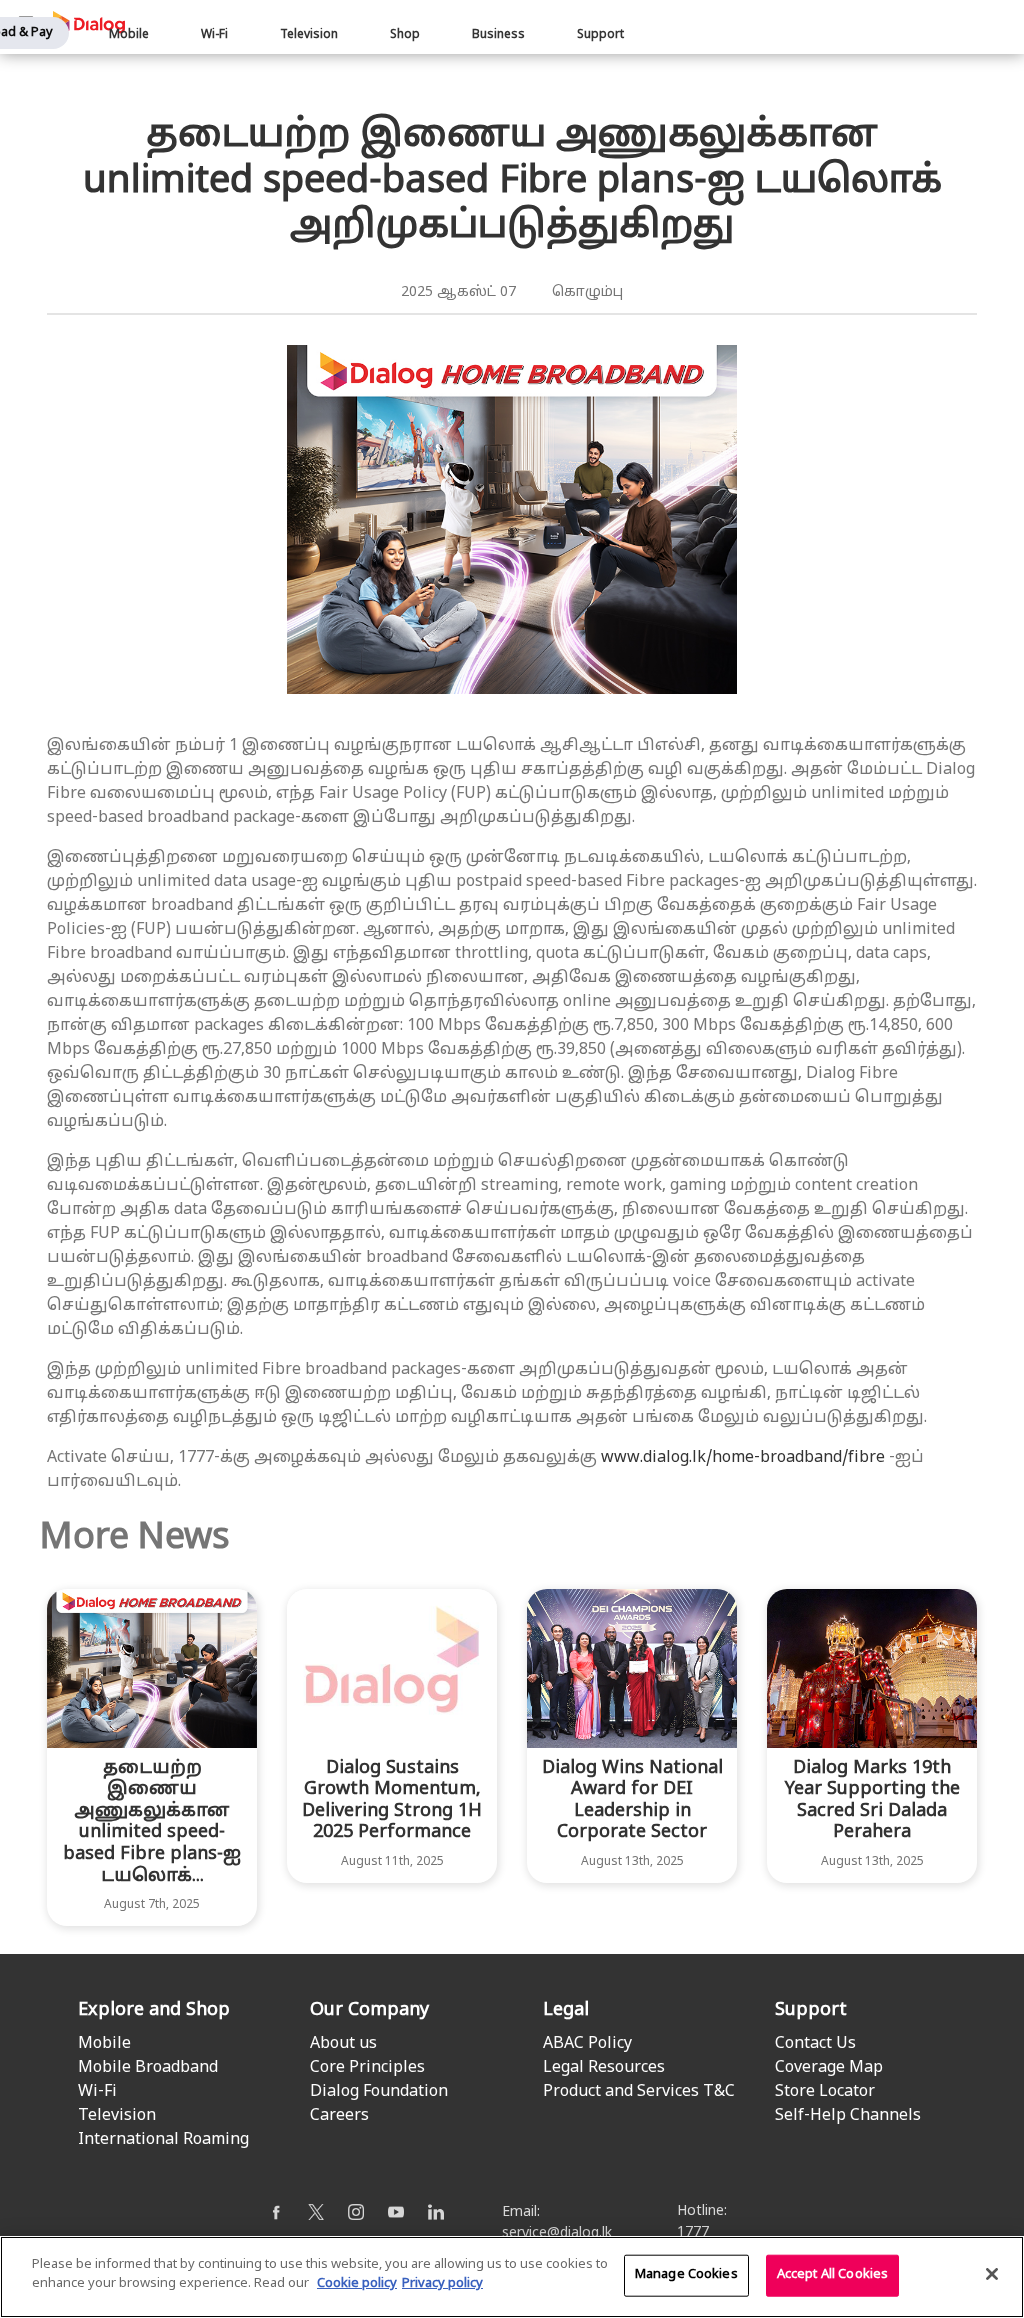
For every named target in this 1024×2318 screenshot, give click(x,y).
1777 (693, 2232)
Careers (339, 2116)
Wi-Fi (214, 35)
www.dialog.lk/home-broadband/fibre (743, 1458)
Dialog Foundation (379, 2092)
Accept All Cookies (832, 2275)
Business (498, 35)
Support (600, 35)
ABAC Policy (587, 2044)
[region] (512, 2277)
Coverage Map (829, 2068)
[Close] (992, 2274)
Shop (405, 35)
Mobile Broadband (148, 2068)
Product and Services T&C (639, 2092)
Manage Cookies (686, 2275)
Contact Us (815, 2044)
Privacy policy (442, 2284)
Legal (566, 2010)
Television (309, 35)
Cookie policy (357, 2284)
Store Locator (825, 2092)
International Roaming (163, 2140)
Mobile (129, 35)
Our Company (369, 2010)
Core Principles (367, 2068)
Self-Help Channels (848, 2116)
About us (343, 2044)
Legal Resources (604, 2068)
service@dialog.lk (557, 2233)
